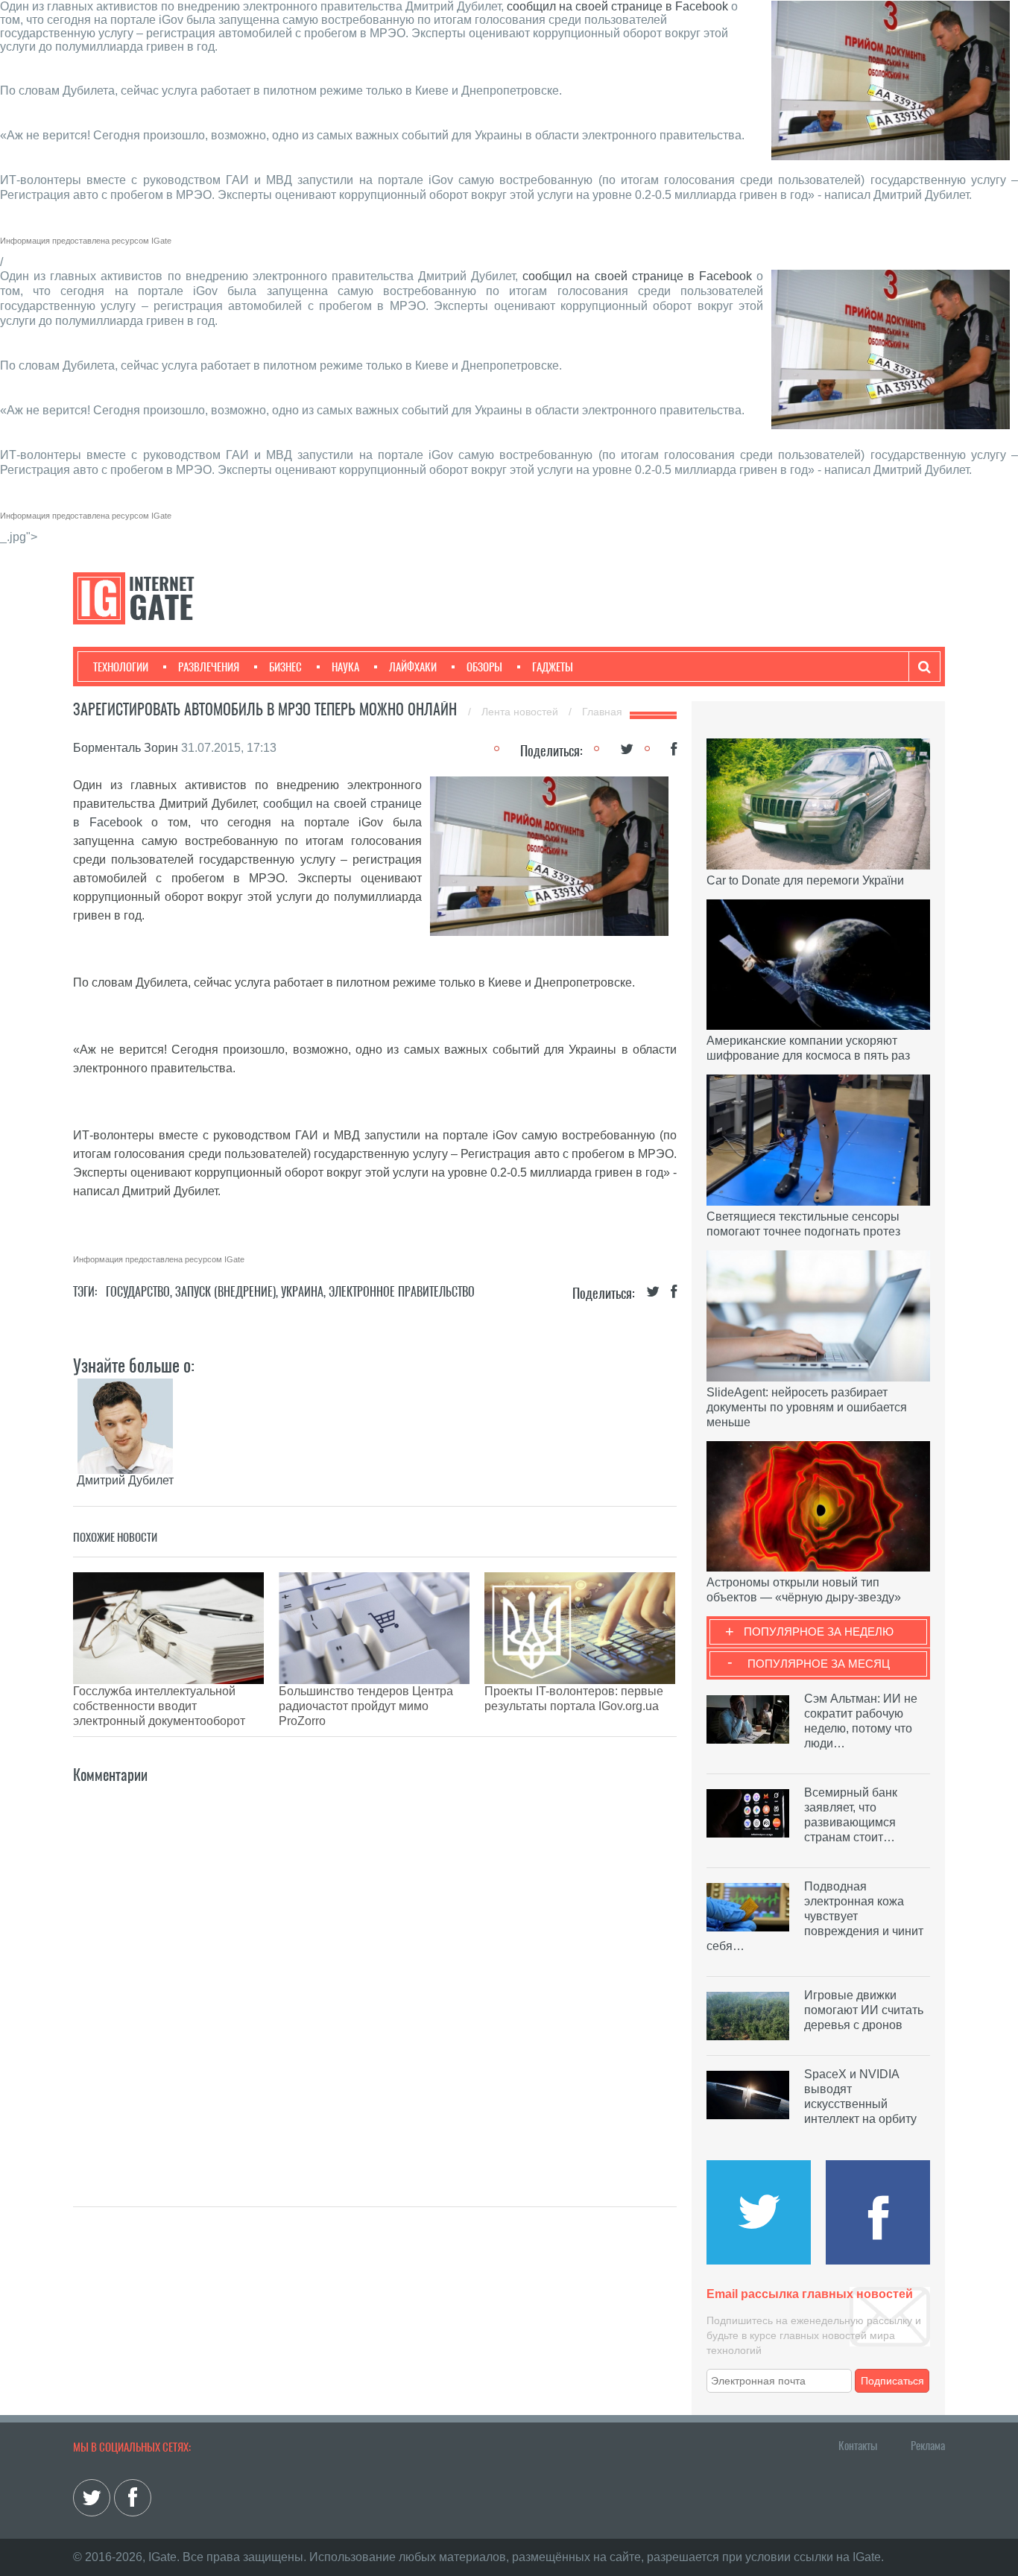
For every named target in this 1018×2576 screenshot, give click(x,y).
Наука (345, 667)
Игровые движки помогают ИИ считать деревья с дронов (864, 2010)
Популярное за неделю (819, 1632)
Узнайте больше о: (134, 1365)
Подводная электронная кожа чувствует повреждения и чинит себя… (815, 1916)
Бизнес (285, 667)
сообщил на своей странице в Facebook (617, 6)
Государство (138, 1292)
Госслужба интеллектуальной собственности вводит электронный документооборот (159, 1706)
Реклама (928, 2446)
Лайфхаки (413, 667)
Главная (602, 712)
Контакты (858, 2446)
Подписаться (892, 2381)
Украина (302, 1292)
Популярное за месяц (819, 1664)
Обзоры (484, 667)
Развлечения (209, 667)
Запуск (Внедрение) (225, 1292)
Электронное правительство (402, 1292)
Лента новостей (521, 712)
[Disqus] (375, 1973)
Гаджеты (553, 667)
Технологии (121, 667)
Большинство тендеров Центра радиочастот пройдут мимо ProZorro (366, 1706)
